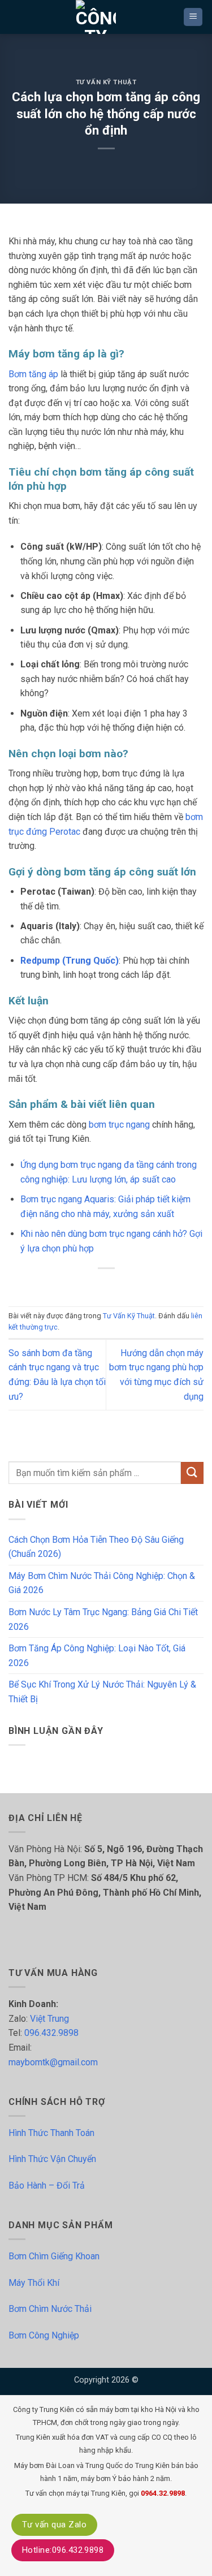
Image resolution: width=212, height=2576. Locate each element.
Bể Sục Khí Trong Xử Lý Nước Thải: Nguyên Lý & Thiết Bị (102, 1692)
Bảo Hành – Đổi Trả (47, 2185)
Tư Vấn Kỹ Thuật (106, 82)
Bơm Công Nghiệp (44, 2335)
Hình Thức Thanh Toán (51, 2133)
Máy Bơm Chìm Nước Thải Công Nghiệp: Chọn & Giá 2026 (102, 1583)
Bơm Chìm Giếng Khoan (54, 2256)
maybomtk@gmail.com (53, 2062)
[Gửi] (192, 1473)
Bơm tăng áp (33, 374)
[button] (193, 17)
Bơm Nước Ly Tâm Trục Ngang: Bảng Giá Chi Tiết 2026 (103, 1619)
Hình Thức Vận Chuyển (52, 2159)
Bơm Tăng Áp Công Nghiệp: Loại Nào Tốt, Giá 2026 (97, 1656)
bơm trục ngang (119, 1125)
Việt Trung (49, 2019)
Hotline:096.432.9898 (63, 2550)
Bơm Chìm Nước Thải (50, 2309)
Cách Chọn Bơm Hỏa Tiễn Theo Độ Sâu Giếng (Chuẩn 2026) (96, 1547)
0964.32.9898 (163, 2493)
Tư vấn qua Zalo (54, 2525)
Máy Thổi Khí (34, 2283)
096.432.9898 (51, 2033)
